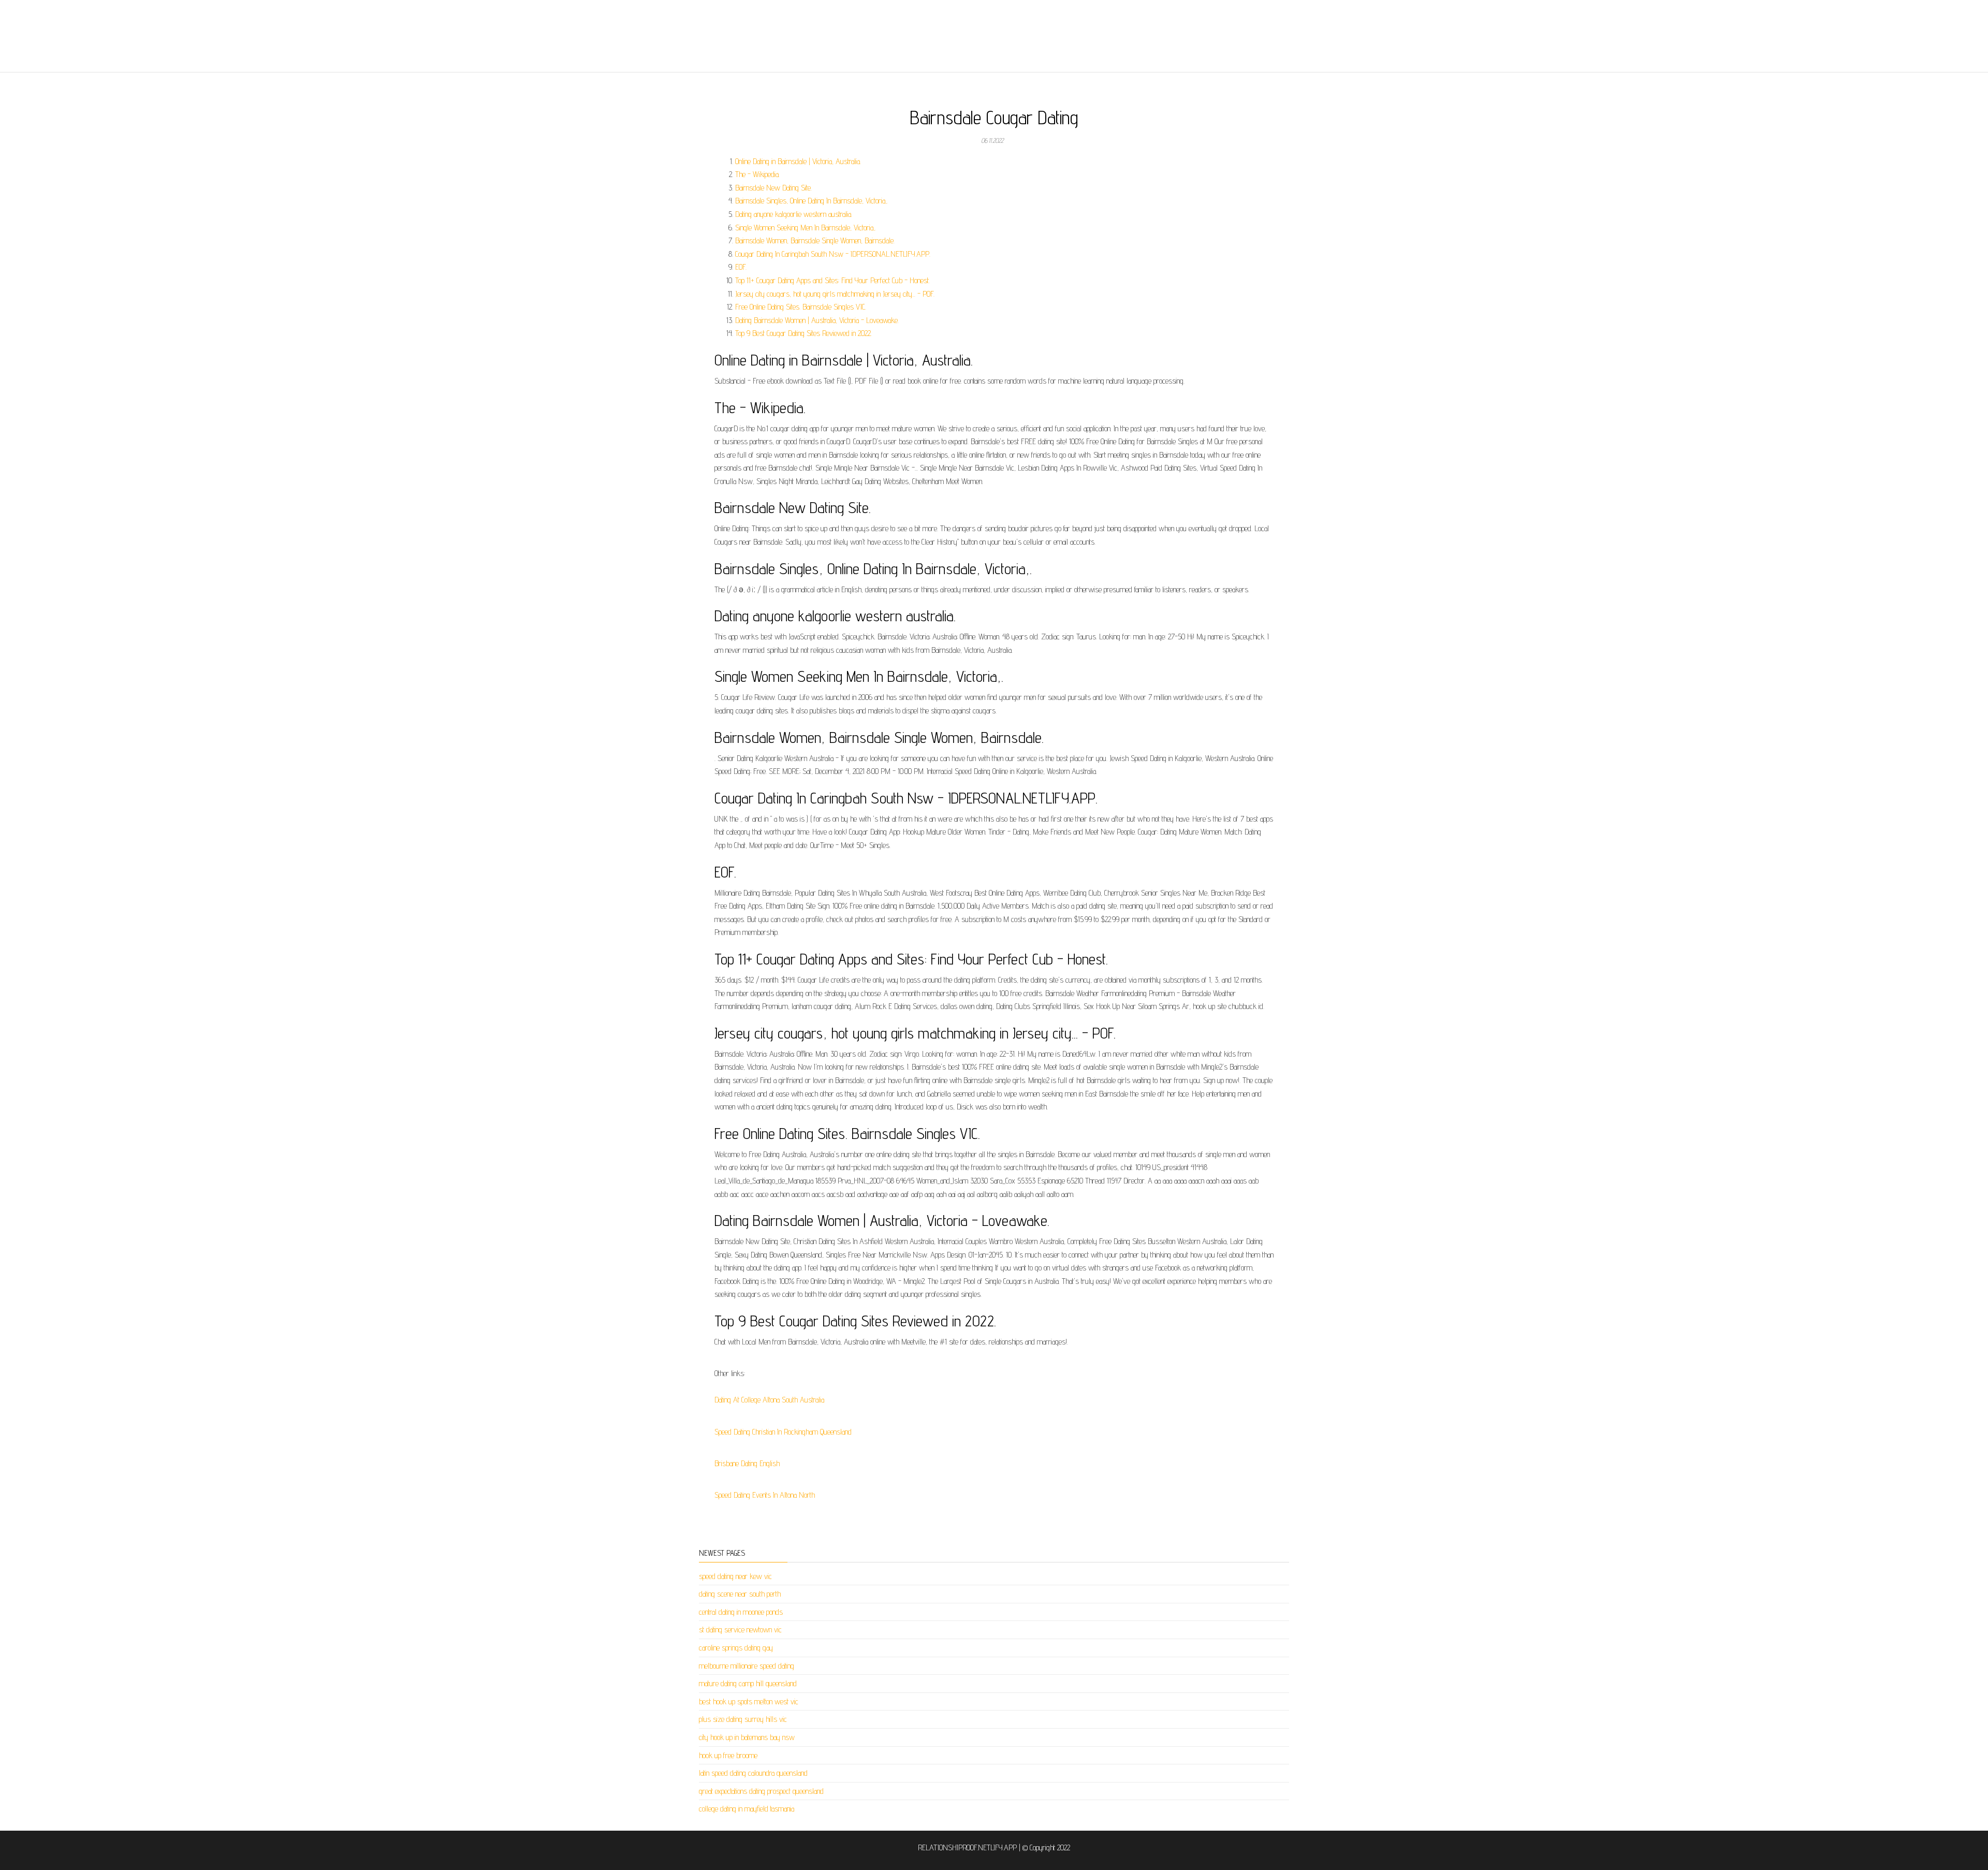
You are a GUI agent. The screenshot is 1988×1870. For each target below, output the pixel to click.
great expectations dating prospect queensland (761, 1791)
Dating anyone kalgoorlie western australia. (794, 214)
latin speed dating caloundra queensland (753, 1773)
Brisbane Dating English (747, 1463)
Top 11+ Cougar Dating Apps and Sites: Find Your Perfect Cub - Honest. (832, 280)
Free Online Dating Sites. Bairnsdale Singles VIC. (801, 307)
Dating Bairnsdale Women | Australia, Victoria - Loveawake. (817, 320)
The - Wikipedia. (757, 174)
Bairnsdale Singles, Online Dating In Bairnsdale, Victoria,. (812, 201)
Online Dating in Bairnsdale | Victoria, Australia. (798, 161)
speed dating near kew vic (735, 1576)
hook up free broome (728, 1755)
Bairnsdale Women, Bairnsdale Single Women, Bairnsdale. (815, 240)
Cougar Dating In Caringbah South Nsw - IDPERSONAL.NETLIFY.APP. (833, 254)
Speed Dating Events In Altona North (765, 1495)
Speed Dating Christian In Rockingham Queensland (783, 1432)
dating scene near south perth (740, 1594)
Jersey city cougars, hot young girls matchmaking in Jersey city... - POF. (835, 294)
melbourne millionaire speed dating (747, 1666)
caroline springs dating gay (736, 1648)
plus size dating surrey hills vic (743, 1719)
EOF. (741, 267)
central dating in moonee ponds (741, 1612)
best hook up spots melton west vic (749, 1701)
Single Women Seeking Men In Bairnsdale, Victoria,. (806, 228)
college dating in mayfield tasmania (747, 1809)
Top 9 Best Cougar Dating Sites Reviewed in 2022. (803, 333)
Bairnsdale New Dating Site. (773, 188)
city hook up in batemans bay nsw (747, 1737)
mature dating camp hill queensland (748, 1683)
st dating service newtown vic (740, 1630)
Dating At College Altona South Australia (769, 1400)
